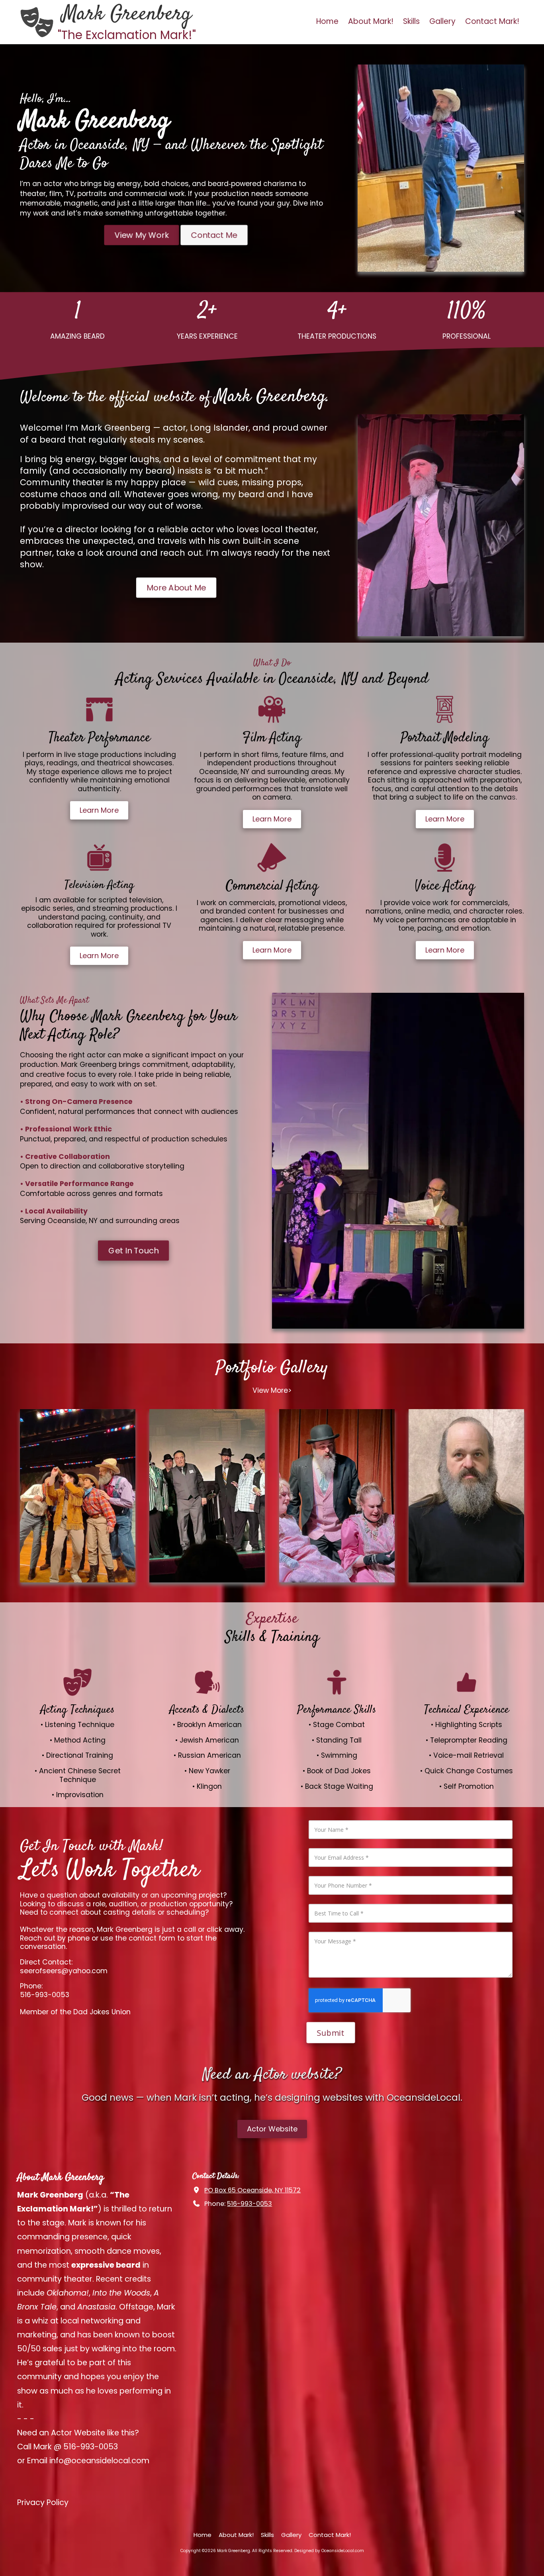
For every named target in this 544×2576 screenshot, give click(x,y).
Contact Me (214, 235)
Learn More (99, 810)
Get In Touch (133, 1251)
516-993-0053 (249, 2204)
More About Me (176, 587)
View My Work (142, 235)
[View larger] (78, 1496)
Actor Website (272, 2129)
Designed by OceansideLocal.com (329, 2551)
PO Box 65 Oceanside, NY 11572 (252, 2190)
